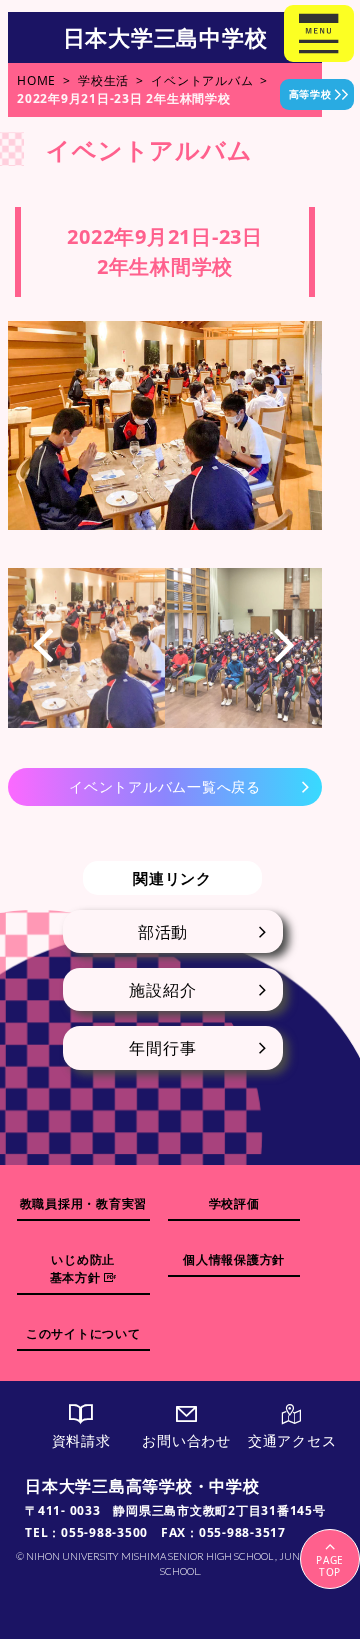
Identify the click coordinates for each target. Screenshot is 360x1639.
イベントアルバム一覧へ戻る (165, 786)
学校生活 (103, 80)
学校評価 (234, 1203)
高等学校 (310, 94)
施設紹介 (162, 990)
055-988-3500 (104, 1532)
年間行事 (162, 1048)
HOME (36, 80)
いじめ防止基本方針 (83, 1268)
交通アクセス (292, 1440)
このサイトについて (83, 1333)
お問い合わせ (186, 1440)
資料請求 (81, 1440)
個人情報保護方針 (234, 1259)
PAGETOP (330, 1566)
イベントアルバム (202, 80)
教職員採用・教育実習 (84, 1203)
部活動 (163, 932)
